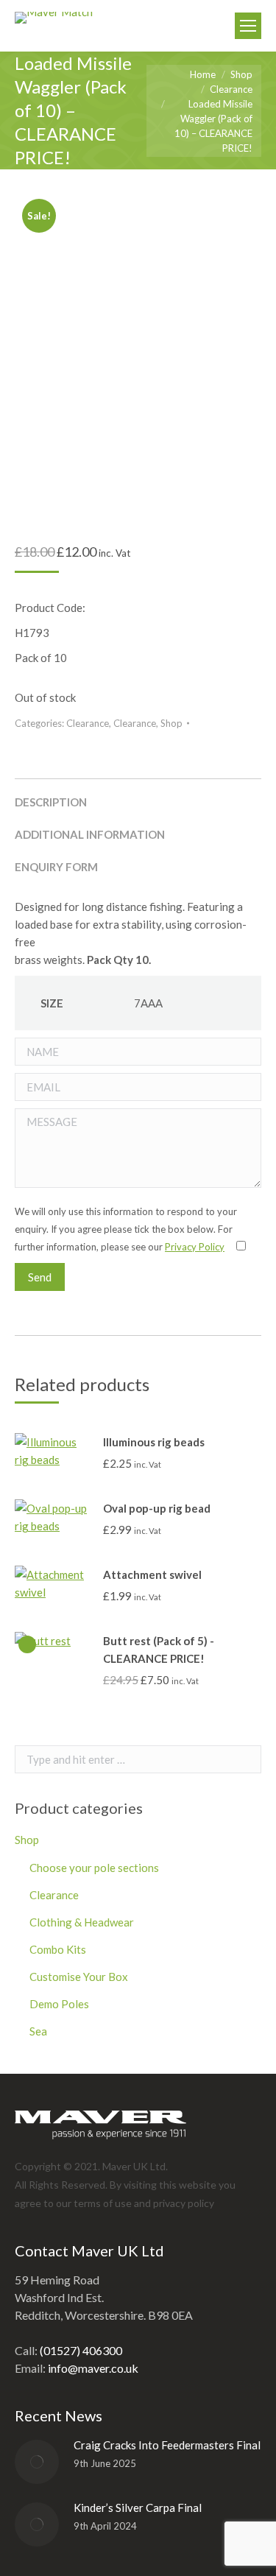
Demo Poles (59, 2004)
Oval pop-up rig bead (157, 1508)
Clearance (88, 723)
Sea (38, 2031)
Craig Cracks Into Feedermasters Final (167, 2445)
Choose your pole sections (94, 1868)
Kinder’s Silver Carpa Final (138, 2508)
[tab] (138, 795)
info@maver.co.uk (93, 2368)
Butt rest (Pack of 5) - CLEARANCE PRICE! (159, 1650)
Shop (171, 723)
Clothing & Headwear (82, 1922)
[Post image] (37, 2462)
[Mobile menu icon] (248, 26)
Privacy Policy (195, 1247)
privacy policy (184, 2203)
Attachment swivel (152, 1574)
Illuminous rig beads (154, 1442)
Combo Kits (58, 1949)
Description (51, 802)
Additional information (90, 834)
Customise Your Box (79, 1977)
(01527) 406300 (81, 2350)
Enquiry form (56, 867)
